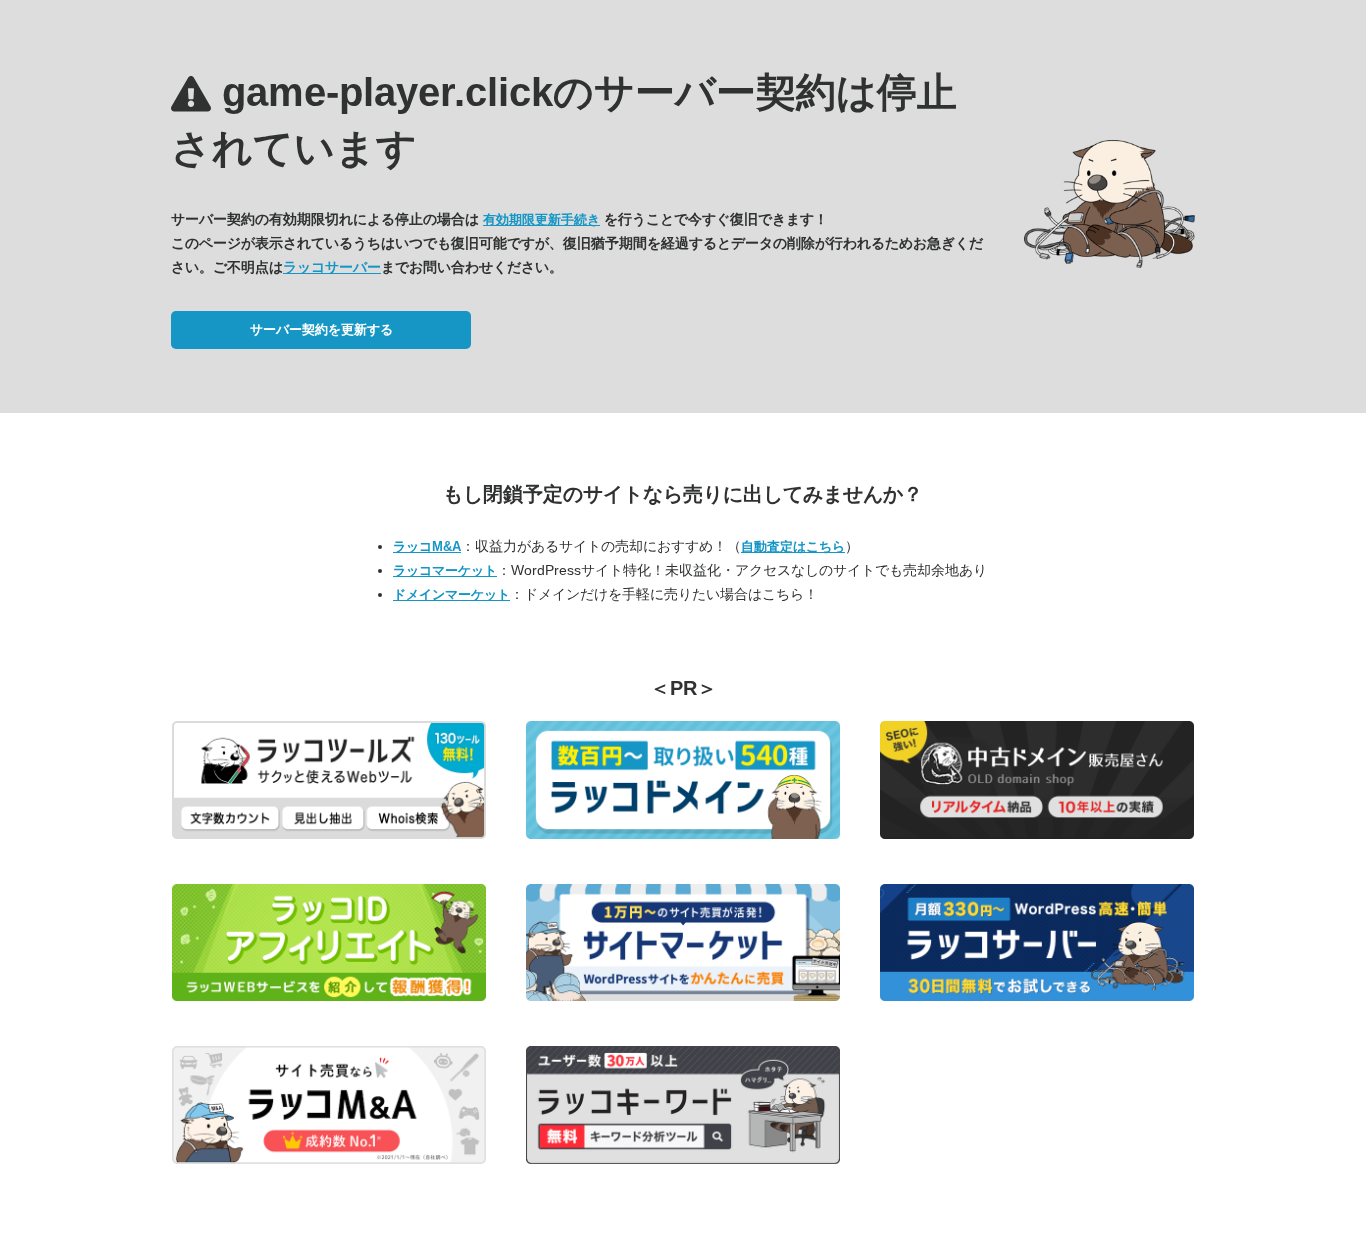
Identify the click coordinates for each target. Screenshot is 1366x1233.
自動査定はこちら (793, 546)
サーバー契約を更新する (321, 329)
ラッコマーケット (445, 570)
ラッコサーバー (332, 267)
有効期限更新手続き (541, 219)
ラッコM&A (427, 546)
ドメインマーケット (451, 594)
